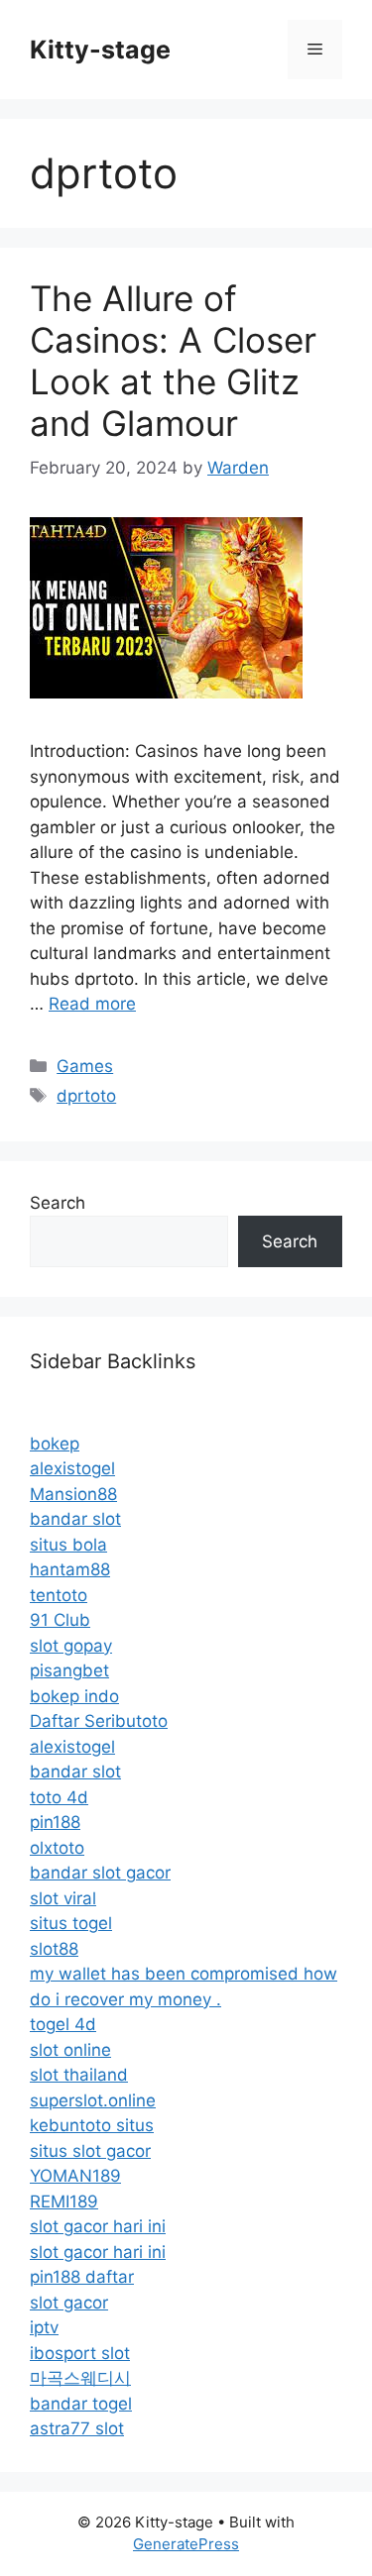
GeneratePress (186, 2544)
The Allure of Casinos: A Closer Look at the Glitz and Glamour (173, 361)
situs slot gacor (90, 2151)
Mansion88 (73, 1494)
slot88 (54, 1949)
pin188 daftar (82, 2277)
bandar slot (75, 1519)
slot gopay (71, 1646)
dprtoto (86, 1096)
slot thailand (79, 2075)
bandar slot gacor (100, 1873)
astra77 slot (77, 2428)
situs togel (71, 1923)
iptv (44, 2327)
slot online (70, 2050)
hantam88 (70, 1569)
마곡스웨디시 (80, 2378)
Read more (92, 1004)
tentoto (59, 1595)
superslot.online (93, 2100)
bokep (55, 1444)
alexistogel (72, 1468)
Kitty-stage (100, 50)
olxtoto (57, 1848)
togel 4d (63, 2024)
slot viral (63, 1898)
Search (58, 1203)
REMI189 (64, 2201)
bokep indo (74, 1696)
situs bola (68, 1545)
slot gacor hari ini (98, 2226)
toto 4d (59, 1797)
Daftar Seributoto (99, 1721)
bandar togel (81, 2404)
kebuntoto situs (92, 2125)
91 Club (60, 1620)
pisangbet (69, 1670)
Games (85, 1066)
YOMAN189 (75, 2176)
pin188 (55, 1822)
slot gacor (69, 2303)
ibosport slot (80, 2353)
